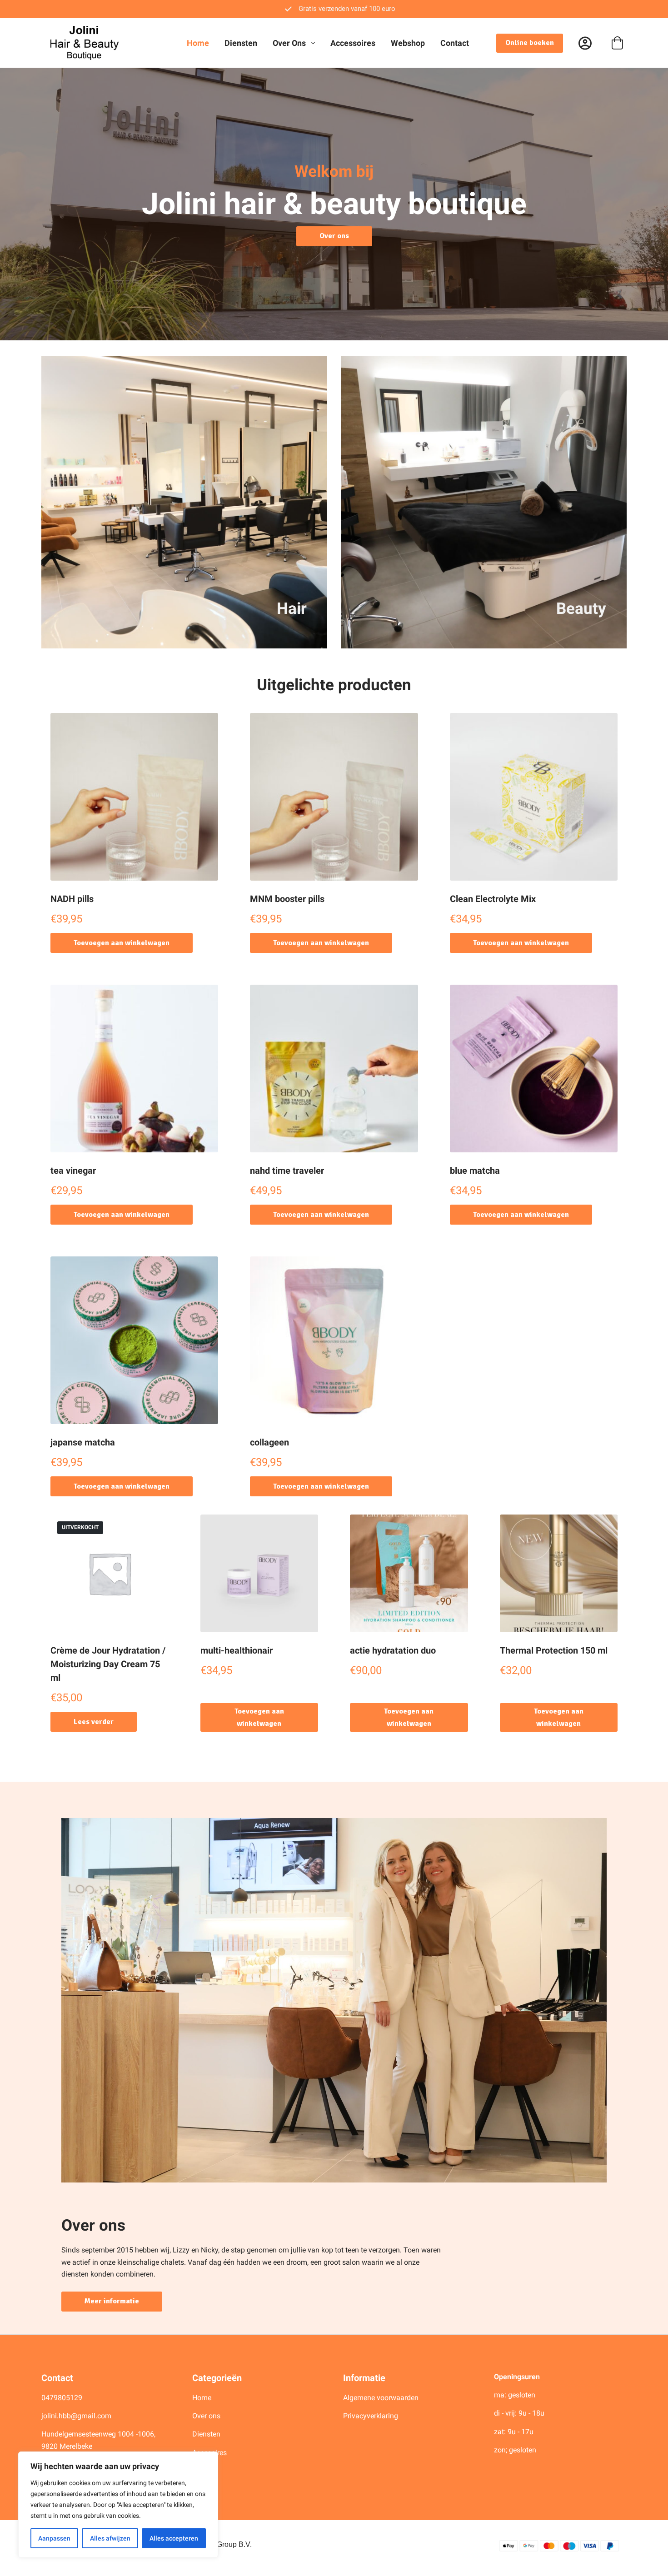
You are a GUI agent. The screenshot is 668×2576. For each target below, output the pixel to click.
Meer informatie (112, 2301)
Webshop (408, 43)
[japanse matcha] (134, 1340)
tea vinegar (73, 1171)
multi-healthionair (237, 1650)
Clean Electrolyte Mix (493, 899)
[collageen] (334, 1340)
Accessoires (353, 43)
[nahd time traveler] (334, 1069)
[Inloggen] (585, 43)
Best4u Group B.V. (222, 2544)
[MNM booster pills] (334, 797)
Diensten (241, 43)
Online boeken (530, 43)
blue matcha (475, 1171)
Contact (455, 43)
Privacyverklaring (371, 2416)
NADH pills (72, 899)
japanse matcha (83, 1442)
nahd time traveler (287, 1171)
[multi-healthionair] (259, 1574)
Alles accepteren (174, 2538)
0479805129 (62, 2398)
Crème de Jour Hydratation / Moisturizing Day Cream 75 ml (108, 1664)
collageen (269, 1442)
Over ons (289, 43)
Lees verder (94, 1722)
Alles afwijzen (110, 2538)
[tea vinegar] (134, 1069)
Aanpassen (54, 2538)
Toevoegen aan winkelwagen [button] (122, 943)
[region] (118, 2505)
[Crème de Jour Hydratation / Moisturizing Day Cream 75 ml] (110, 1574)
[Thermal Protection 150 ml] (559, 1574)
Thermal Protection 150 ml (554, 1650)
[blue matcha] (534, 1069)
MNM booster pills (287, 899)
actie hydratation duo (393, 1650)
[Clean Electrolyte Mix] (534, 797)
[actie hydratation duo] (409, 1574)
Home (198, 43)
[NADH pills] (134, 797)
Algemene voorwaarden (381, 2398)
